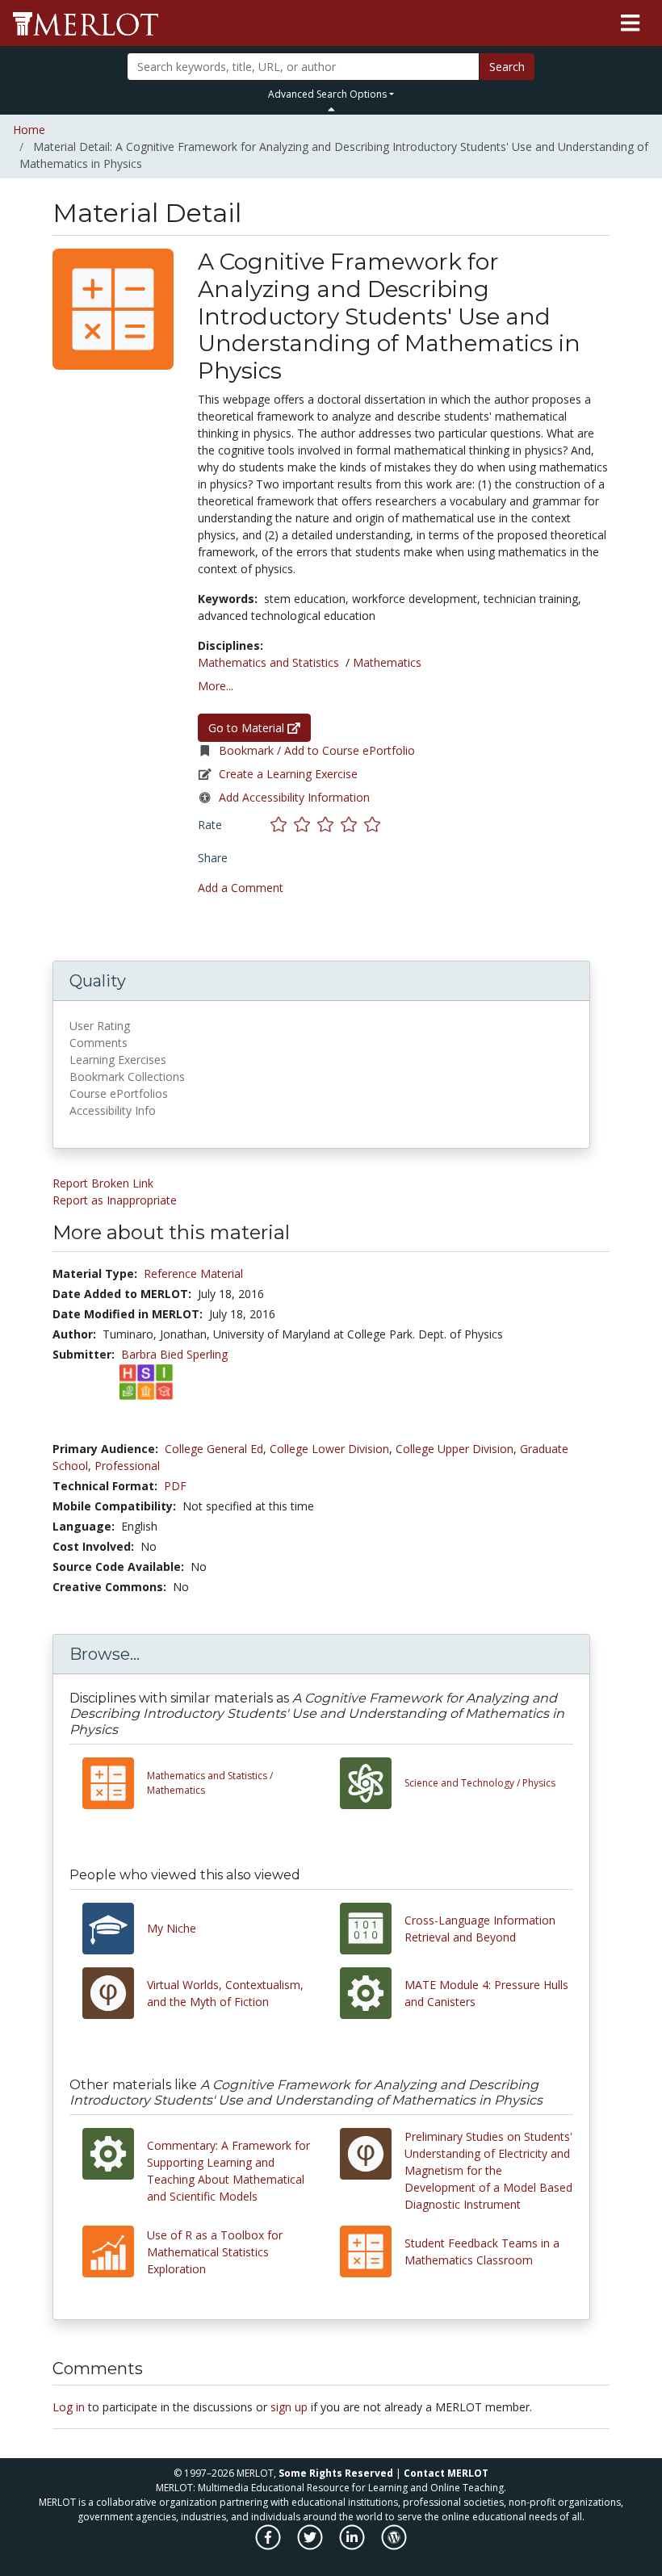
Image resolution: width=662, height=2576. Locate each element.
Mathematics (387, 662)
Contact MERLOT (446, 2473)
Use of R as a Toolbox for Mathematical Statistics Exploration (215, 2252)
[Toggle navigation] (630, 23)
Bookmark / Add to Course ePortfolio (317, 750)
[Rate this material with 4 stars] (352, 824)
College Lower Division (329, 1449)
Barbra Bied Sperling (174, 1354)
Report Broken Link (103, 1183)
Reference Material (193, 1273)
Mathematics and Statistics (268, 662)
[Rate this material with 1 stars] (282, 824)
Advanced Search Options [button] (327, 94)
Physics (480, 1783)
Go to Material (248, 728)
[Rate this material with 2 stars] (306, 824)
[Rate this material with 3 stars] (329, 824)
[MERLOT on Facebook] (269, 2546)
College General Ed (214, 1449)
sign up (289, 2407)
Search (507, 67)
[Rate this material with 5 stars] (374, 824)
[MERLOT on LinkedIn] (353, 2546)
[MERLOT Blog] (394, 2546)
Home (29, 130)
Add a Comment (241, 888)
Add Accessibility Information (294, 797)
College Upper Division (455, 1449)
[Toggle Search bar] (331, 109)
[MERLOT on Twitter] (311, 2546)
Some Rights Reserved (336, 2473)
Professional (127, 1466)
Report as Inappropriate (115, 1200)
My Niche (172, 1928)
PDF (175, 1486)
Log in (69, 2407)
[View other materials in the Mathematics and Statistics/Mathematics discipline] (115, 1783)
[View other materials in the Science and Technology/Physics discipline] (372, 1783)
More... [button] (216, 686)
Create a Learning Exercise (288, 774)
